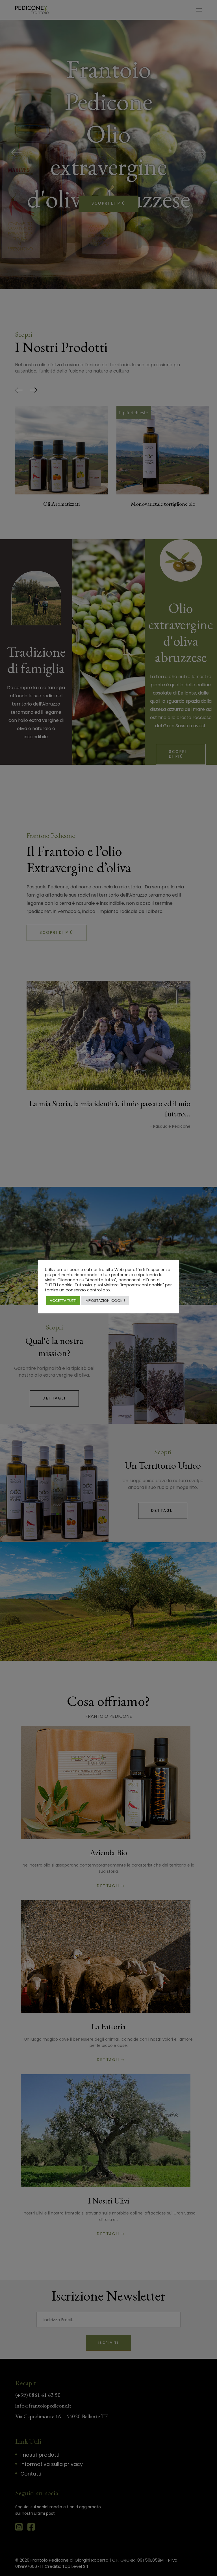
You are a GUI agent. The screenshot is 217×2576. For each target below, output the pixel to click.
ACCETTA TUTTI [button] (63, 1301)
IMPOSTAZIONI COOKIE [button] (105, 1301)
